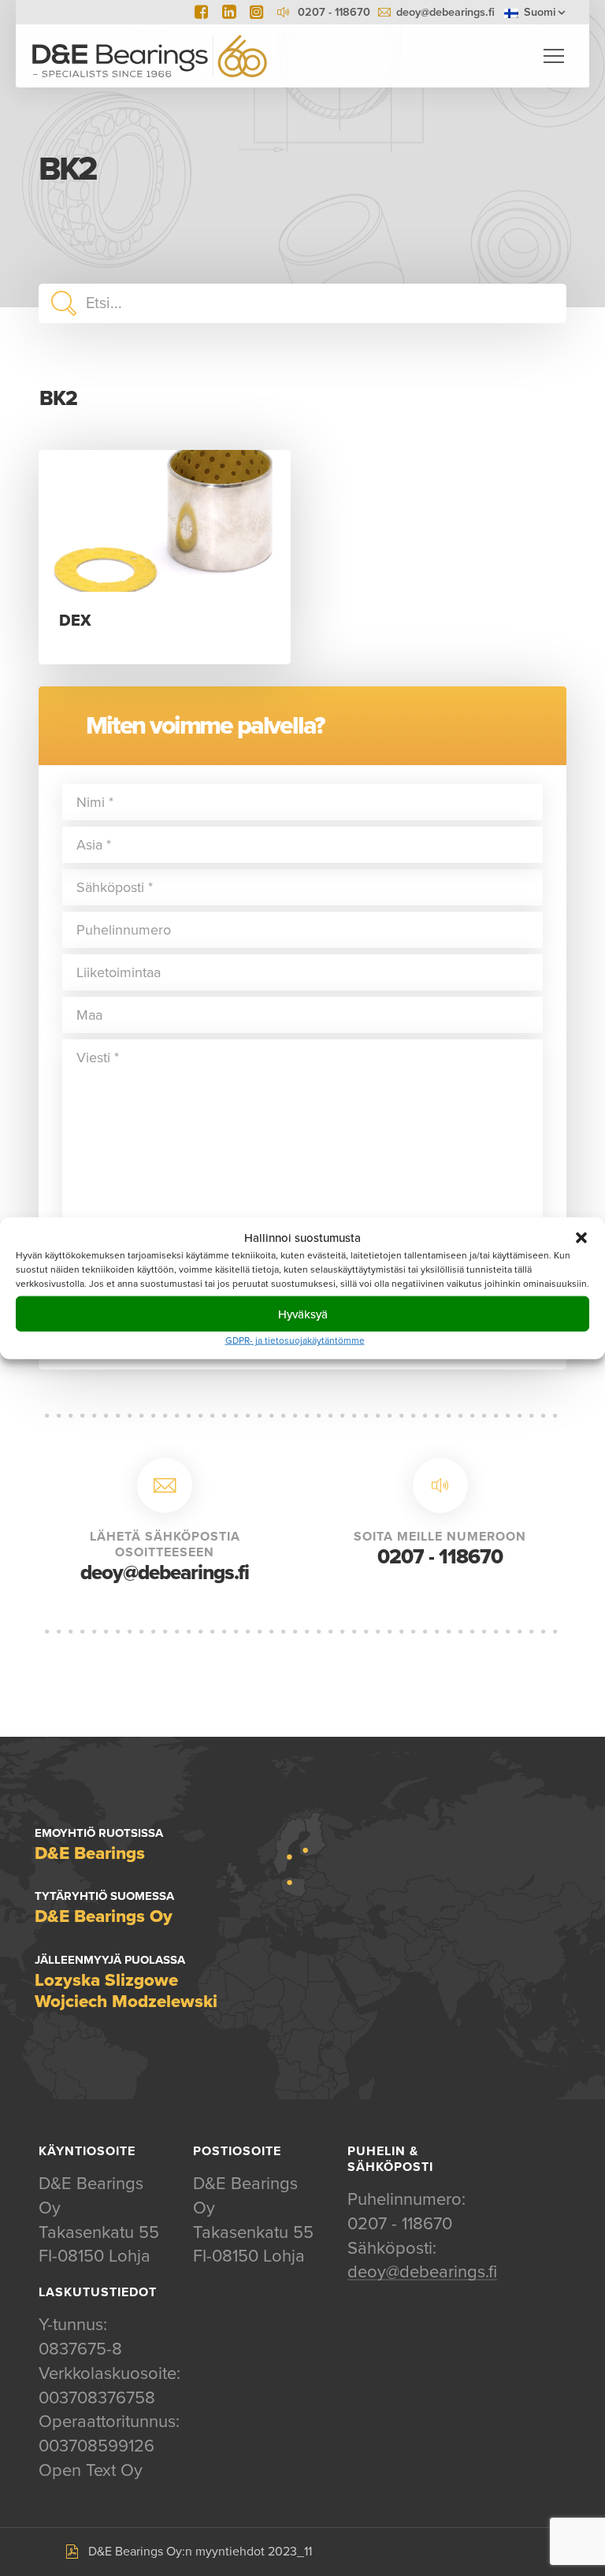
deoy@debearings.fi (445, 12)
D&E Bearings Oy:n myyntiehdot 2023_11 (200, 2552)
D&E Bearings (150, 56)
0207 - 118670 (440, 1557)
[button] (581, 1237)
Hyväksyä (303, 1314)
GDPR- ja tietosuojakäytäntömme (295, 1340)
